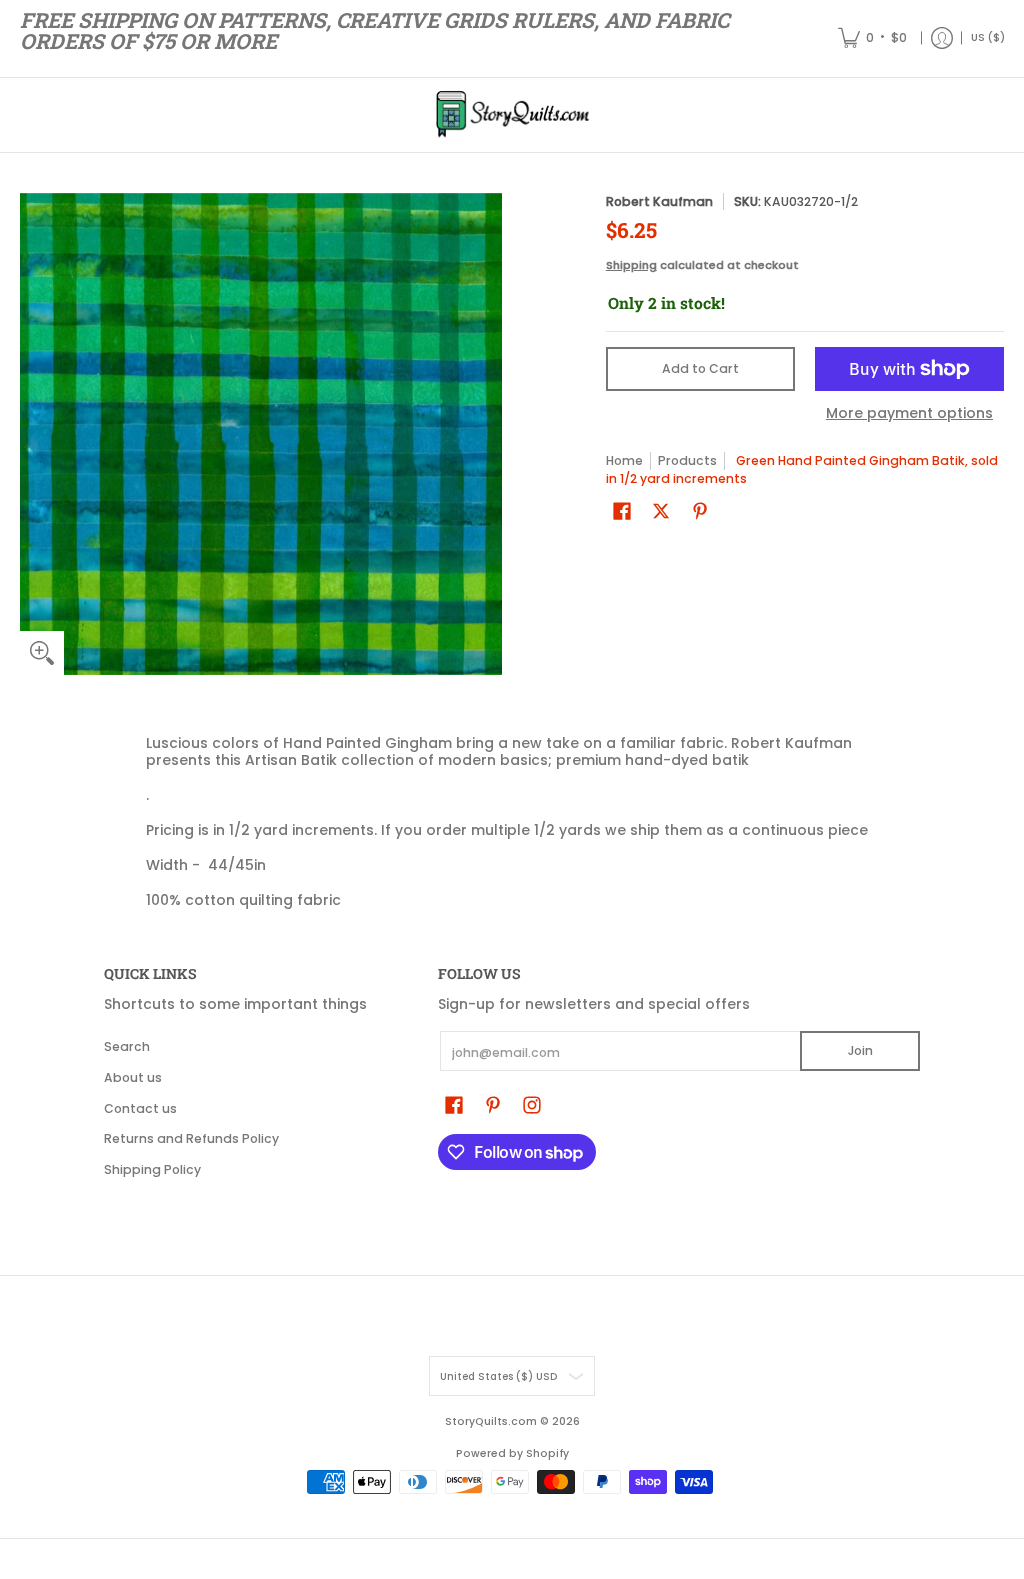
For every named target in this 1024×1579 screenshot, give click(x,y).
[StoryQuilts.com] (512, 115)
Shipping (631, 265)
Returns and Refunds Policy (191, 1138)
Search (127, 1046)
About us (133, 1077)
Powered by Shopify (512, 1453)
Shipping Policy (152, 1169)
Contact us (140, 1108)
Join (860, 1050)
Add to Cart (700, 368)
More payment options (909, 414)
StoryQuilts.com (491, 1421)
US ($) (988, 37)
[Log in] (942, 38)
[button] (622, 510)
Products (687, 460)
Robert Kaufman (659, 201)
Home (624, 460)
